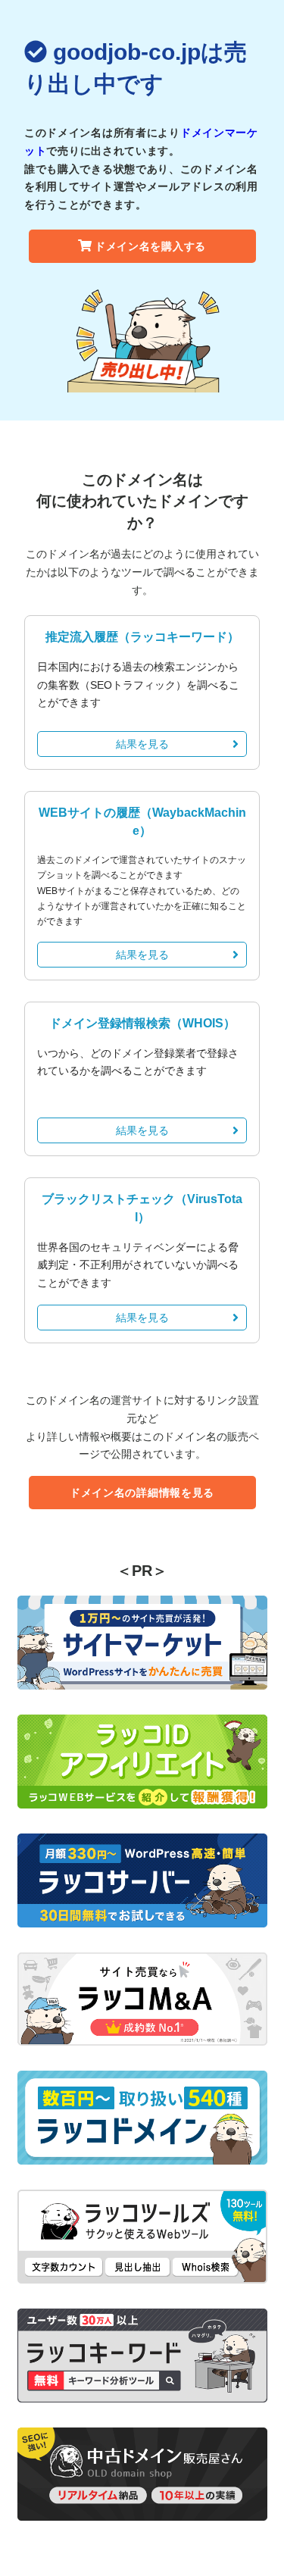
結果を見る (142, 744)
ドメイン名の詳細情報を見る (142, 1493)
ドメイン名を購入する (150, 246)
